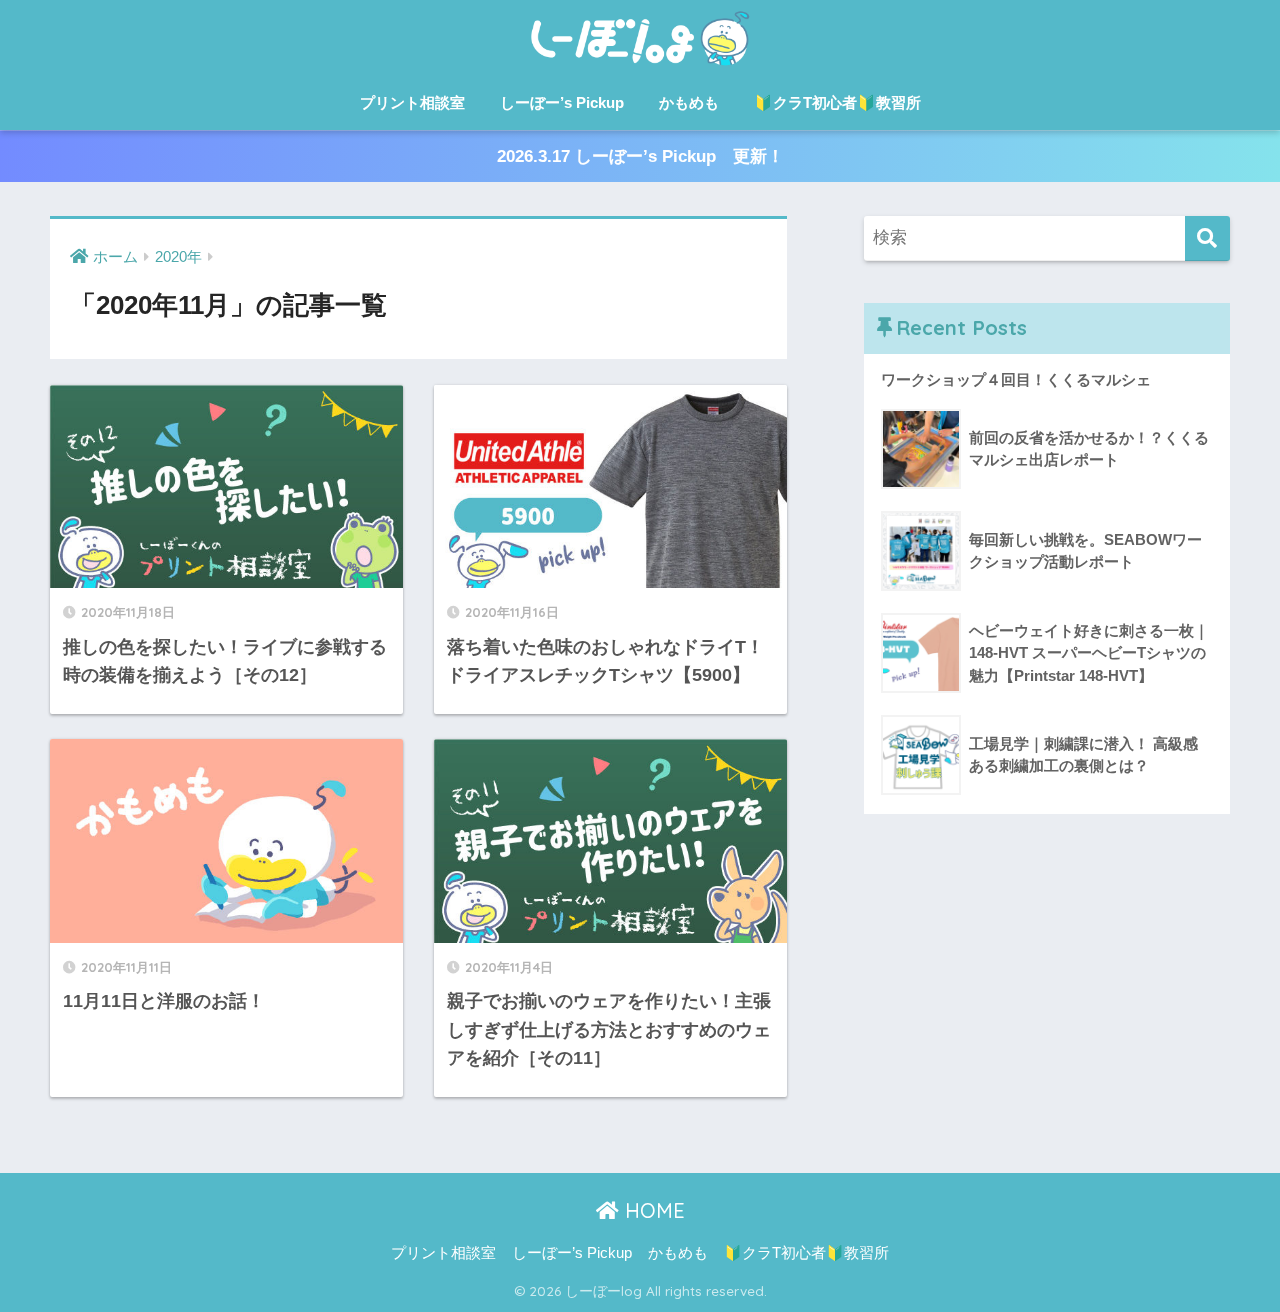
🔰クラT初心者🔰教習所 (837, 102)
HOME (652, 1210)
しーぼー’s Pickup (562, 102)
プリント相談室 (412, 102)
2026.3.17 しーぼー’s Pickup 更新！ (640, 156)
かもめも (689, 102)
